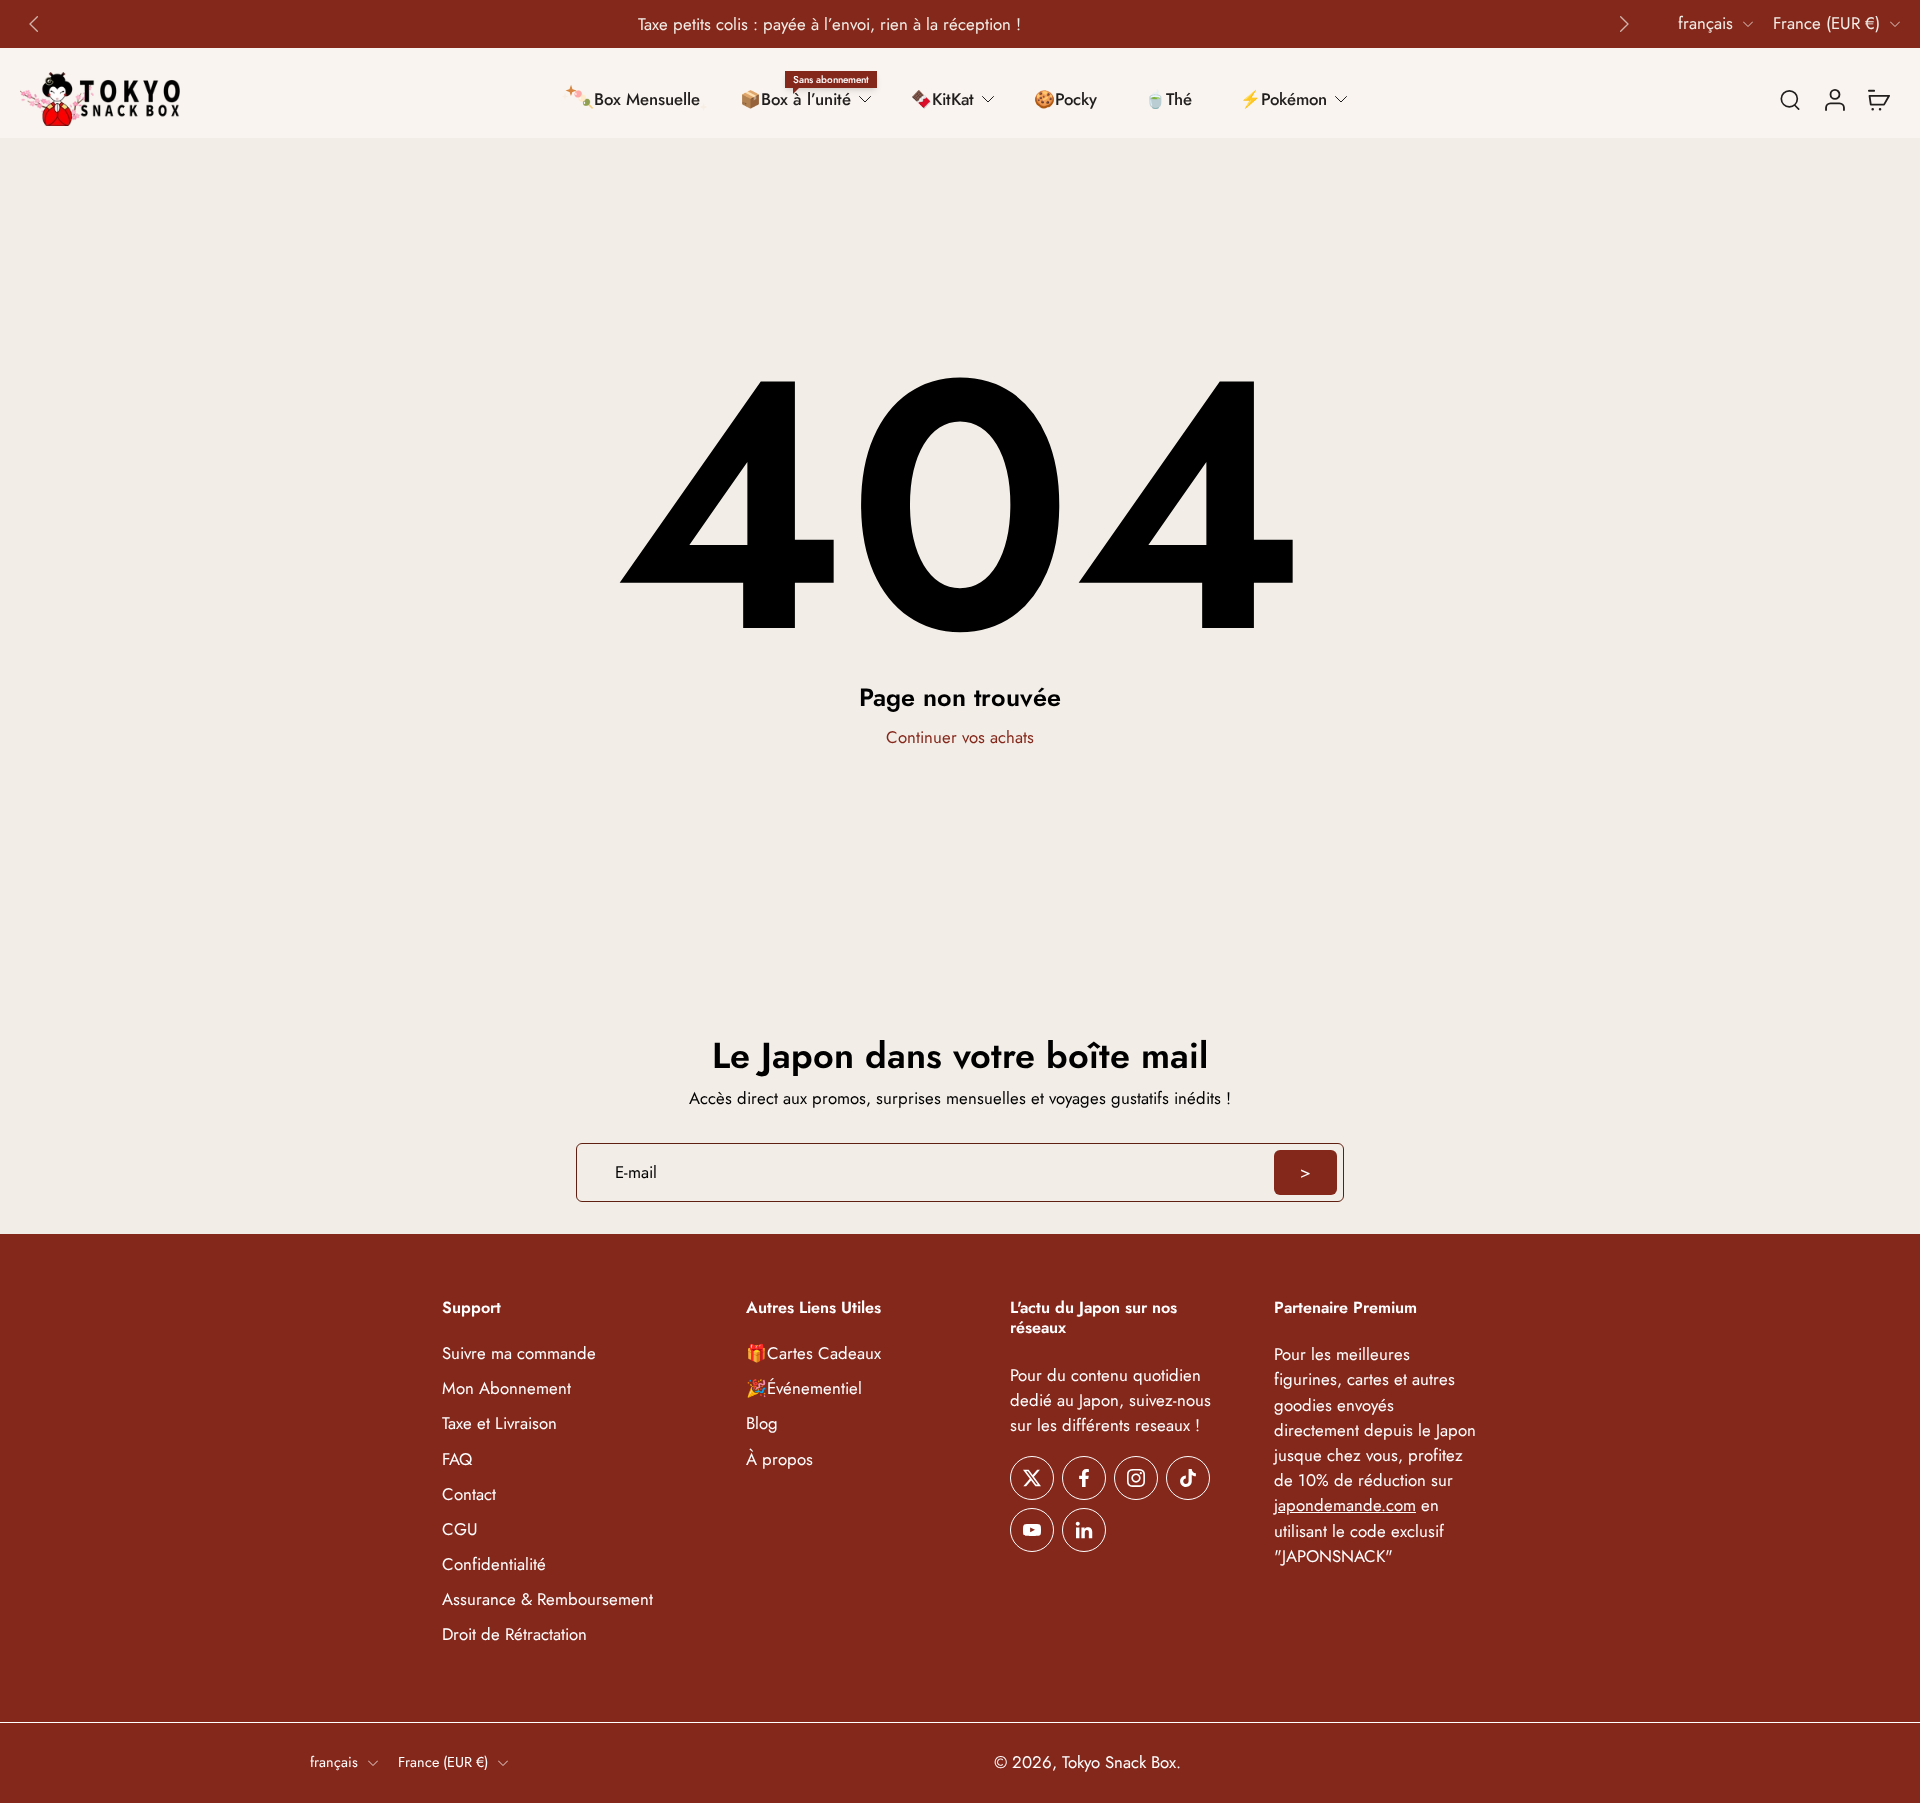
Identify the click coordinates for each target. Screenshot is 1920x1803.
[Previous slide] (34, 24)
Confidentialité (494, 1564)
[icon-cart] (1878, 99)
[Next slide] (1624, 24)
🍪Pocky (1065, 99)
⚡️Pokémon (1283, 99)
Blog (762, 1424)
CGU (460, 1529)
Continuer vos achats (960, 737)
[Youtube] (1032, 1530)
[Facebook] (1084, 1478)
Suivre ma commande (519, 1354)
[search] (1790, 99)
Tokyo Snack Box (1119, 1763)
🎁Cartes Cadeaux (813, 1354)
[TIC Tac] (1188, 1478)
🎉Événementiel (804, 1389)
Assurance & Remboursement (547, 1599)
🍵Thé (1168, 99)
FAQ (457, 1459)
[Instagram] (1136, 1478)
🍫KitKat (942, 99)
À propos (779, 1459)
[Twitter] (1032, 1478)
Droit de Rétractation (514, 1634)
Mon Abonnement (506, 1389)
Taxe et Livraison (499, 1424)
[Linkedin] (1084, 1530)
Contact (469, 1494)
